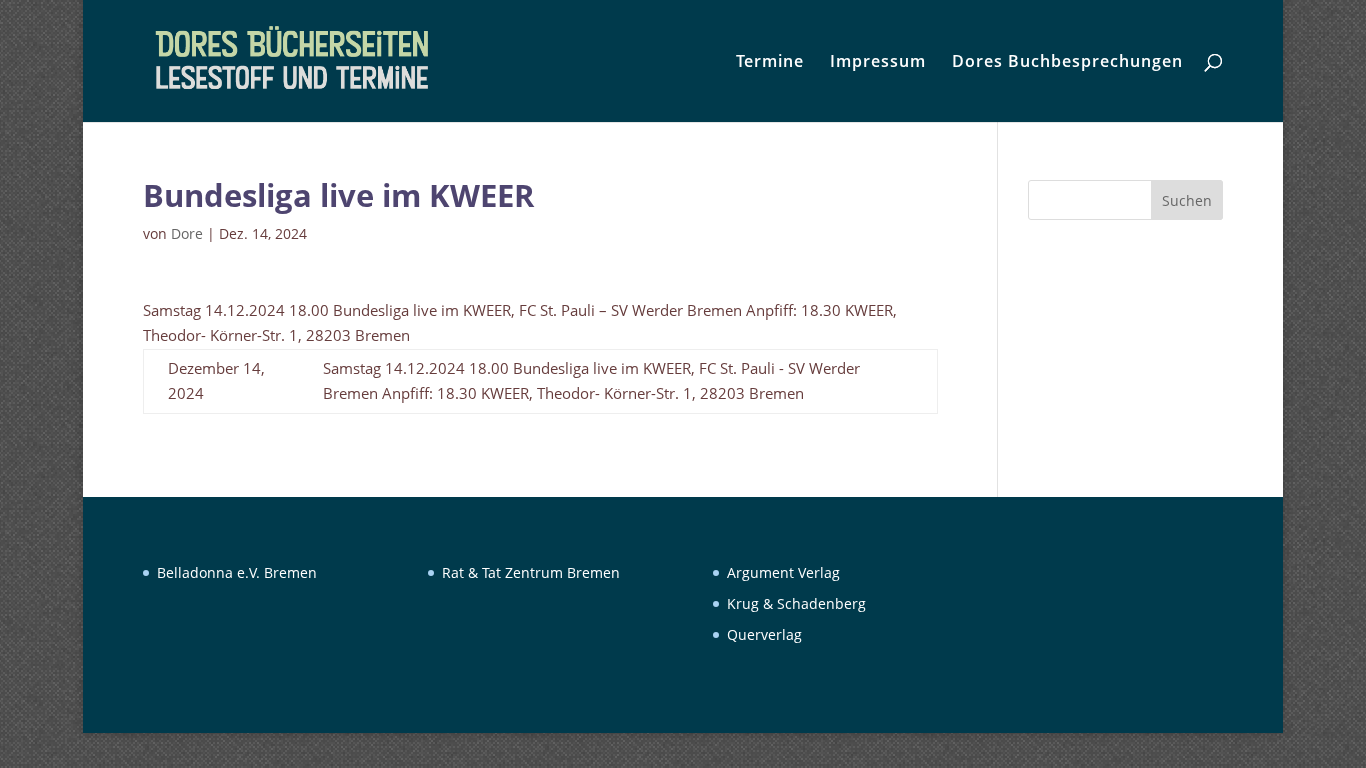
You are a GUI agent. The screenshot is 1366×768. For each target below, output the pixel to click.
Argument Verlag (783, 572)
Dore (187, 233)
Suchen (1187, 200)
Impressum (878, 63)
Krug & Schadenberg (796, 603)
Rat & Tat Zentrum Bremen (531, 572)
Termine (770, 63)
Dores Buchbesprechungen (1067, 63)
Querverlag (764, 634)
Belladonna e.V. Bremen (237, 572)
